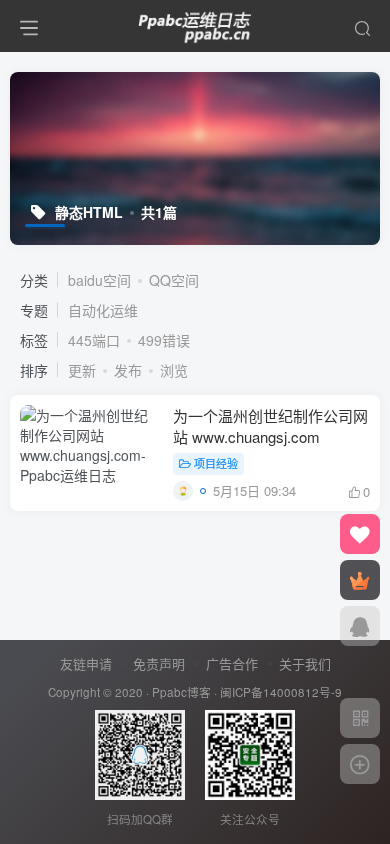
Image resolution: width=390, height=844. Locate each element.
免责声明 (159, 663)
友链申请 (86, 663)
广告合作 (232, 663)
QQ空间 (174, 280)
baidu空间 (99, 280)
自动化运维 (103, 310)
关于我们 (305, 663)
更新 (82, 370)
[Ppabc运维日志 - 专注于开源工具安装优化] (195, 23)
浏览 (174, 370)
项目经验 (216, 463)
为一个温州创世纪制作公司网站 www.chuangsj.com (270, 426)
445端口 (94, 340)
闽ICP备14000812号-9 (281, 692)
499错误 (164, 340)
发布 (128, 370)
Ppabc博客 (181, 692)
